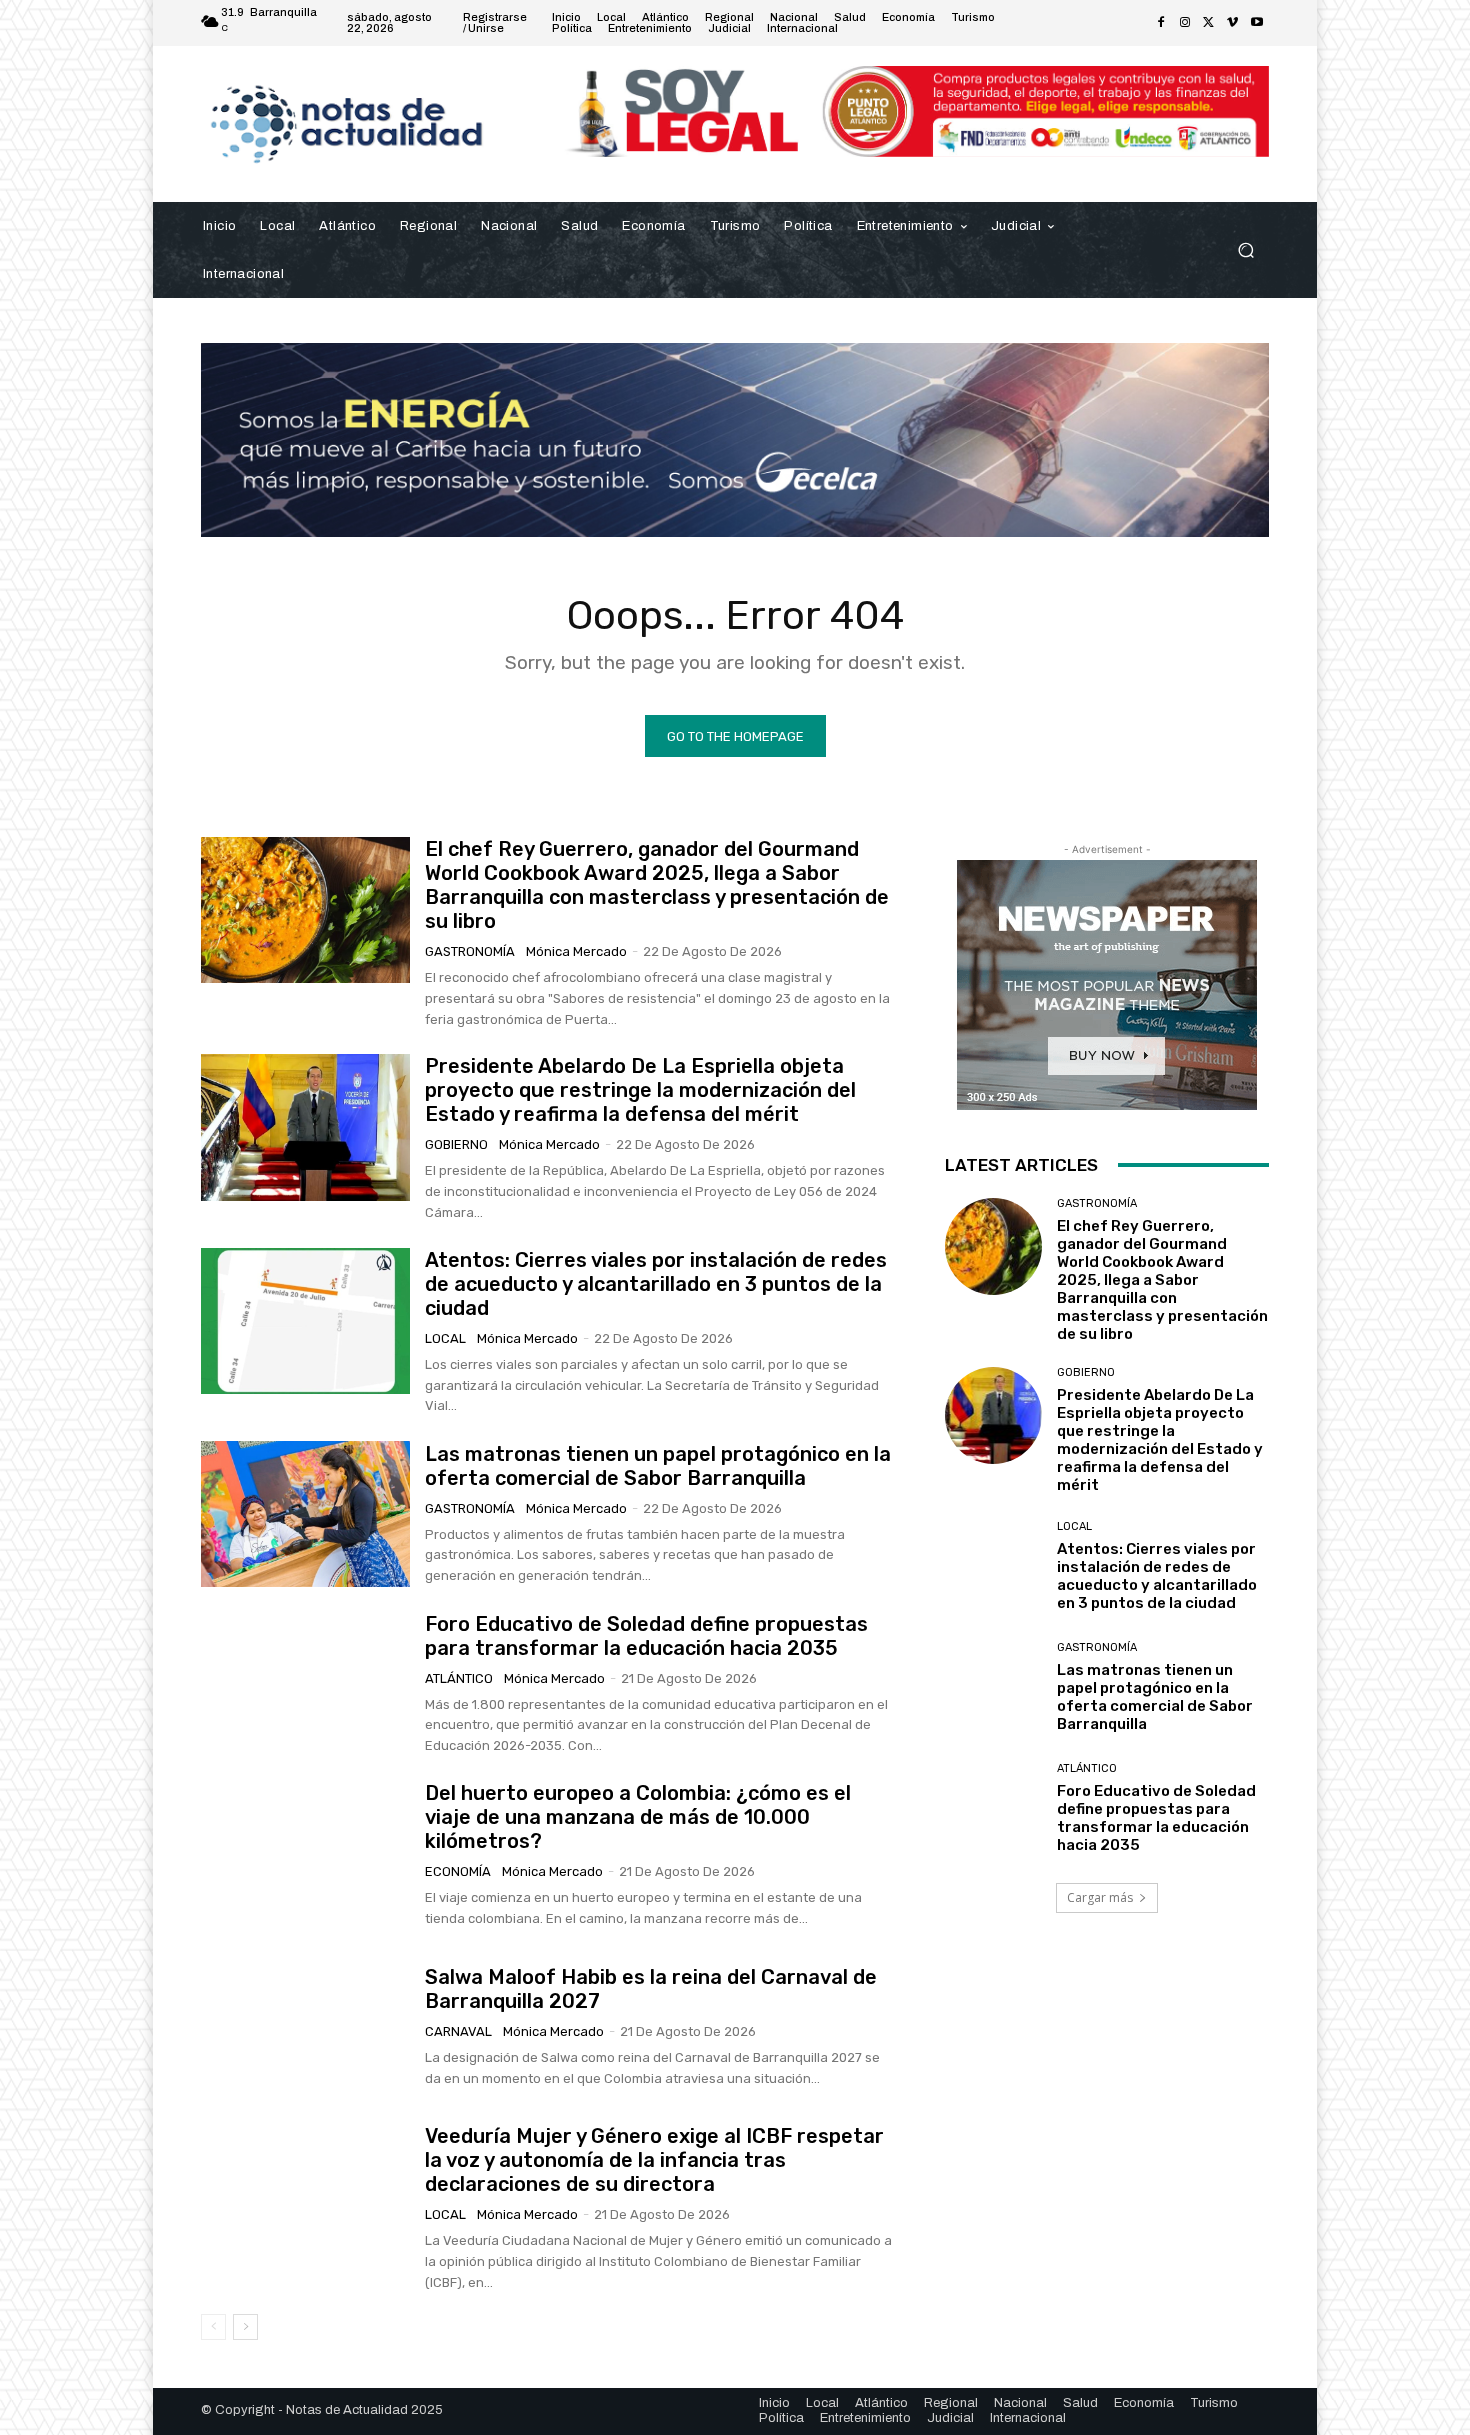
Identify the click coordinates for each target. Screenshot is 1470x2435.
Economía (458, 1871)
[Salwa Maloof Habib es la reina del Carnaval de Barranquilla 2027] (305, 2027)
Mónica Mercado (576, 951)
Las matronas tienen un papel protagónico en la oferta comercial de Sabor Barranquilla (658, 1466)
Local (445, 1338)
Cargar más (1100, 1897)
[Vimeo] (1233, 23)
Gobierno (456, 1144)
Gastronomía (470, 951)
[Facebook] (1161, 23)
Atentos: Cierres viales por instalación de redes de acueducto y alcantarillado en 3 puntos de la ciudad (656, 1284)
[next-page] (245, 2327)
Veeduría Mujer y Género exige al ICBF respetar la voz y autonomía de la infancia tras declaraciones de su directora (654, 2160)
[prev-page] (213, 2327)
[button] (1245, 249)
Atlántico (459, 1678)
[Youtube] (1257, 23)
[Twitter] (1209, 23)
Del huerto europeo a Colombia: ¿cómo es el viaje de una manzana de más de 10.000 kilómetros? (638, 1817)
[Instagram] (1185, 23)
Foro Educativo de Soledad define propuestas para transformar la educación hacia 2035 (646, 1636)
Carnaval (458, 2031)
